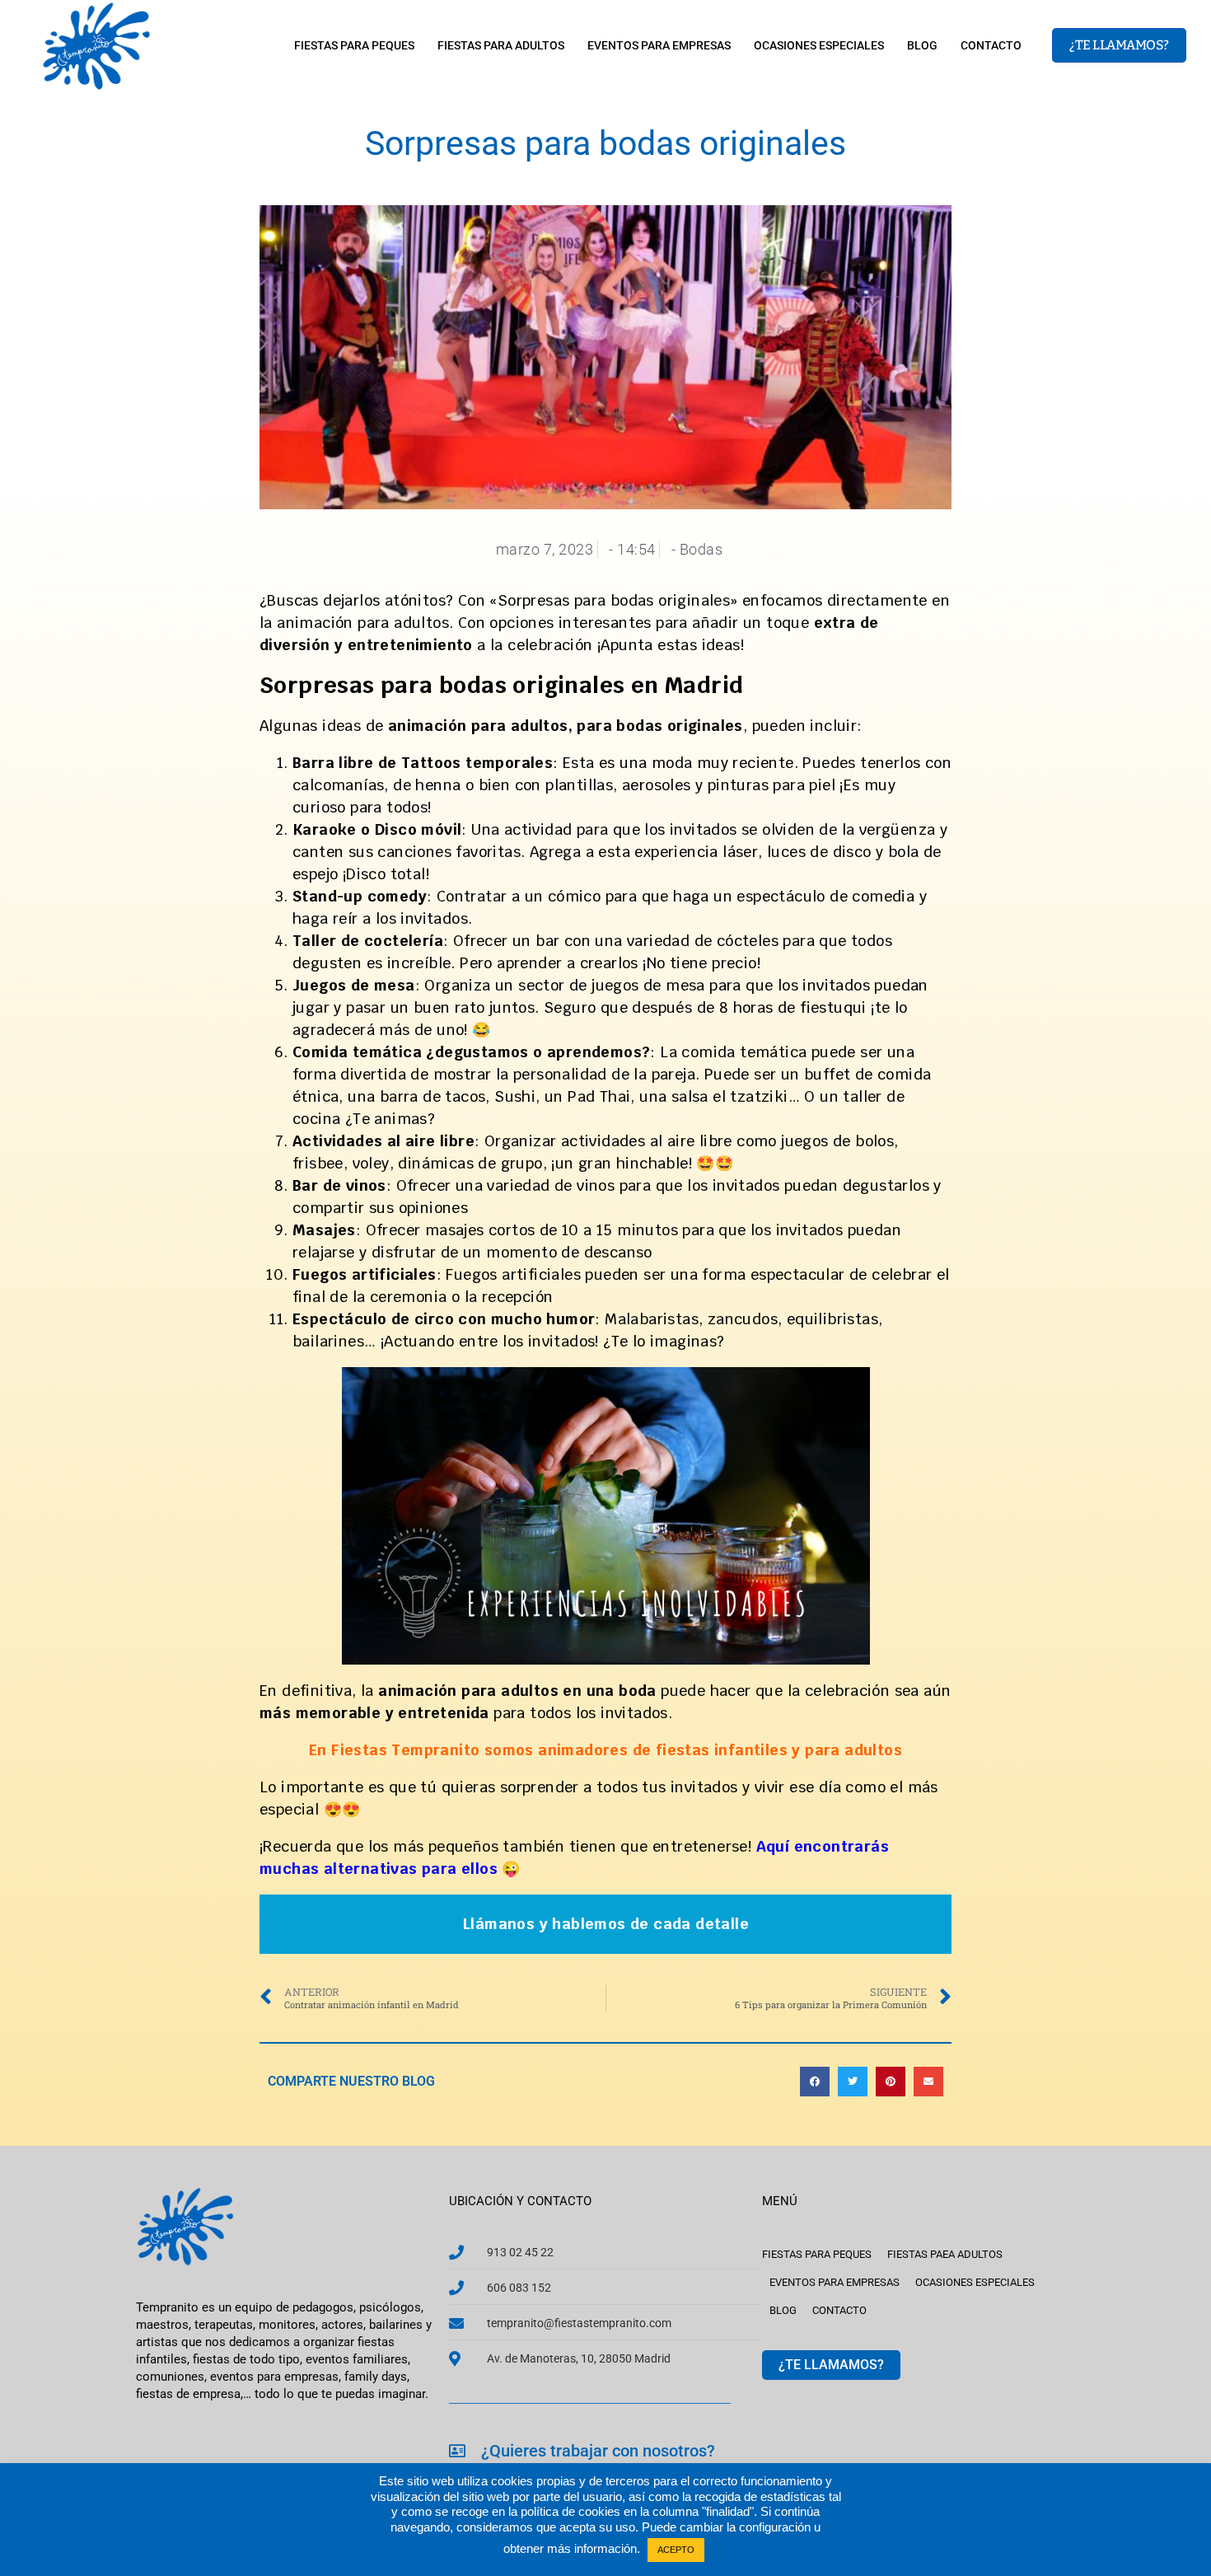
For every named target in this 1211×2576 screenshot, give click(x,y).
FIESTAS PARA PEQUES (354, 45)
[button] (815, 2082)
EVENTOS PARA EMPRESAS (659, 45)
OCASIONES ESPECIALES (819, 45)
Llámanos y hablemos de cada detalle (605, 1924)
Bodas (701, 549)
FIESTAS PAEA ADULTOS (945, 2254)
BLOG (922, 45)
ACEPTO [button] (676, 2550)
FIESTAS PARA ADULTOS (501, 45)
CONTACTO (991, 45)
